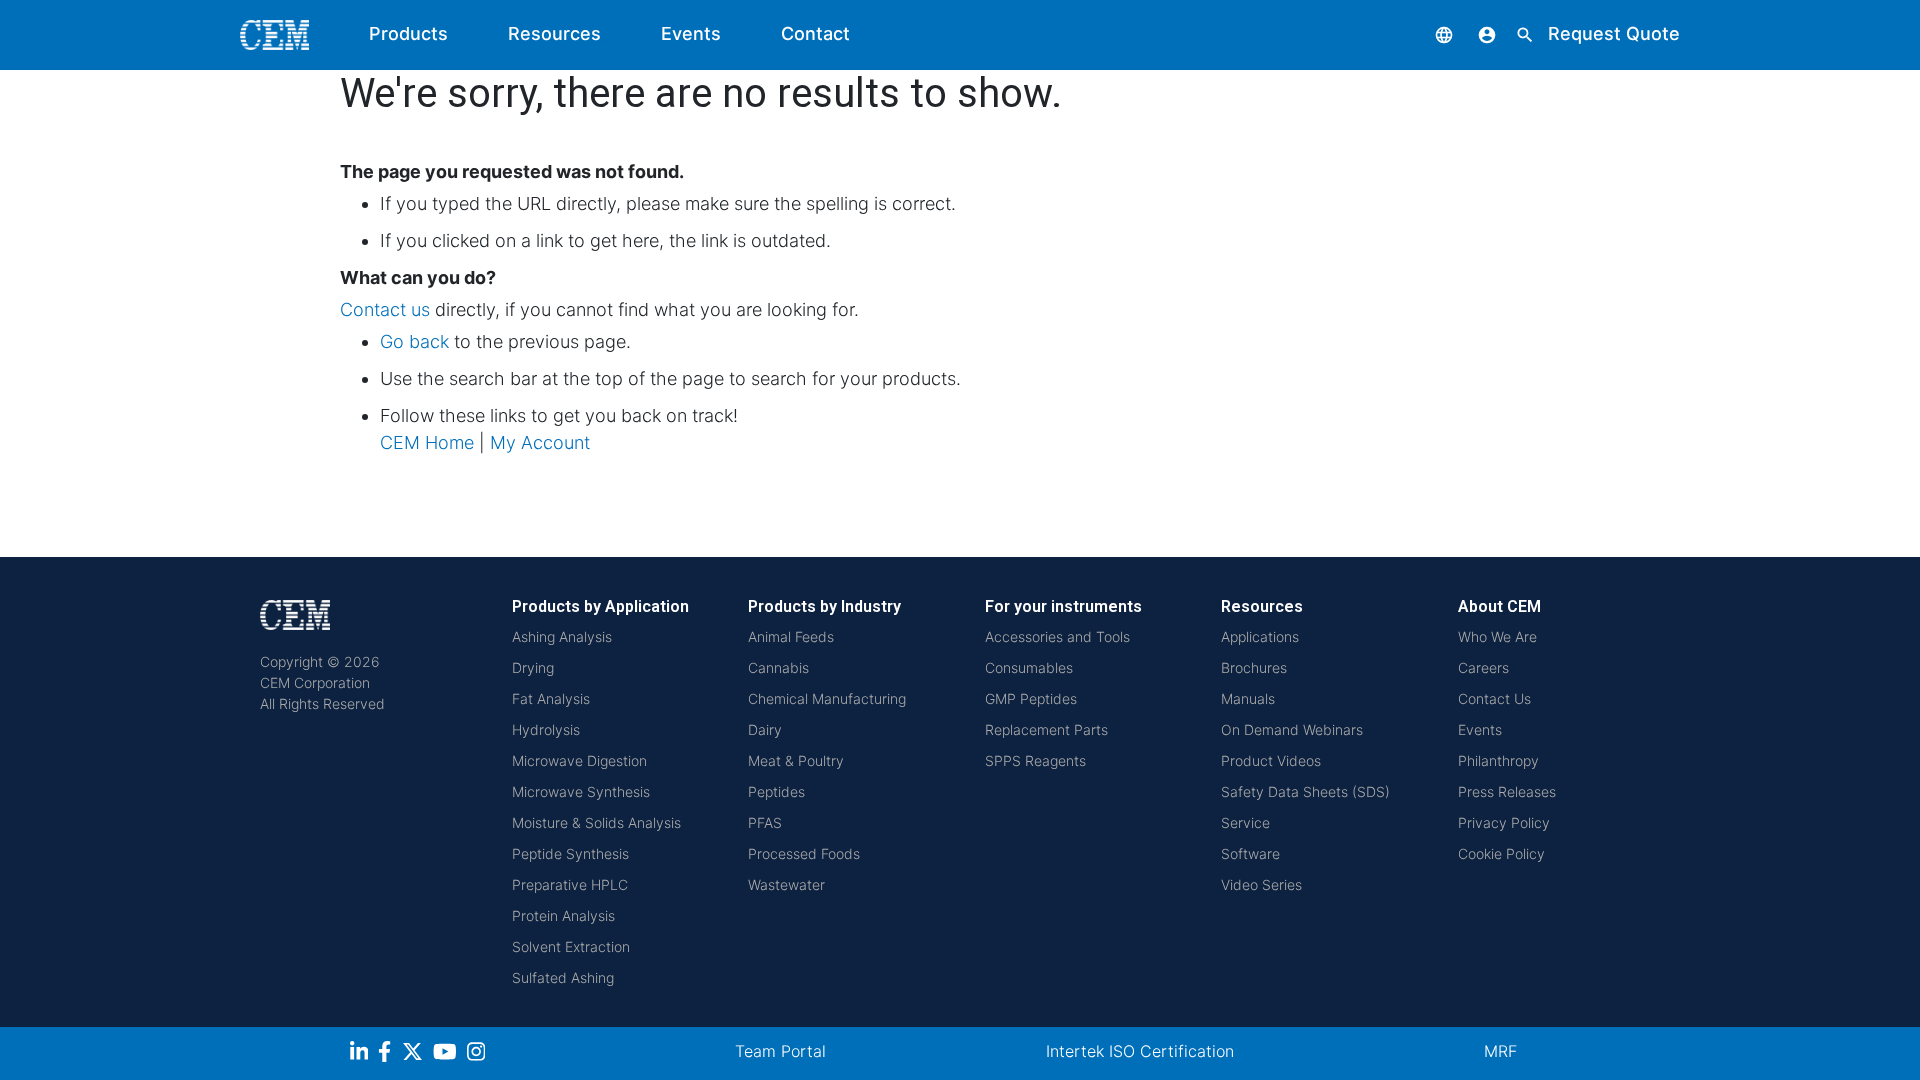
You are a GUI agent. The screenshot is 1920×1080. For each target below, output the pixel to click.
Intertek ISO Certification (1140, 1051)
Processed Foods (804, 853)
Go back (414, 341)
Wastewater (786, 884)
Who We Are (1497, 636)
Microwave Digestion (579, 760)
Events (691, 33)
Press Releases (1507, 791)
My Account (540, 442)
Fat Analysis (551, 698)
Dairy (765, 729)
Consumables (1029, 667)
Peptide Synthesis (570, 853)
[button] (1429, 33)
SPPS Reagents (1035, 760)
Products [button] (408, 33)
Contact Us (1494, 698)
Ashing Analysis (562, 636)
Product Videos (1271, 760)
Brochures (1254, 667)
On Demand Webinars (1292, 729)
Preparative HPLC (570, 884)
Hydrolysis (546, 729)
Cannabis (778, 667)
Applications (1260, 636)
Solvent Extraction (571, 946)
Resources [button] (554, 33)
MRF (1500, 1051)
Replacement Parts (1046, 729)
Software (1250, 853)
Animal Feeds (791, 636)
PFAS (765, 822)
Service (1245, 822)
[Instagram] (478, 1054)
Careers (1483, 667)
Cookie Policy (1501, 853)
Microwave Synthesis (581, 791)
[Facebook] (390, 1054)
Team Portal (780, 1051)
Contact (815, 33)
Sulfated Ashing (563, 977)
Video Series (1261, 884)
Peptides (776, 791)
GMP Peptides (1031, 698)
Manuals (1248, 698)
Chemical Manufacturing (827, 698)
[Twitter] (415, 1054)
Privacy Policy (1504, 822)
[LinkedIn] (361, 1054)
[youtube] (447, 1054)
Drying (533, 667)
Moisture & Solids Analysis (596, 822)
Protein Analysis (563, 915)
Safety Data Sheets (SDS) (1305, 791)
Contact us (385, 309)
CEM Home (427, 442)
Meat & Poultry (796, 760)
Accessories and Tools (1057, 636)
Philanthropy (1498, 760)
